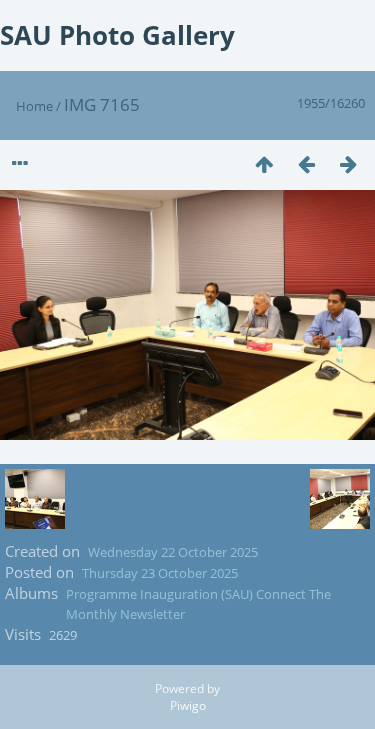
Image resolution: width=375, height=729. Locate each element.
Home (34, 106)
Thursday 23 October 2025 (160, 573)
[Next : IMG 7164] (348, 163)
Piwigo (188, 705)
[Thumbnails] (264, 163)
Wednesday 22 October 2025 (173, 552)
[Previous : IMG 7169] (306, 163)
